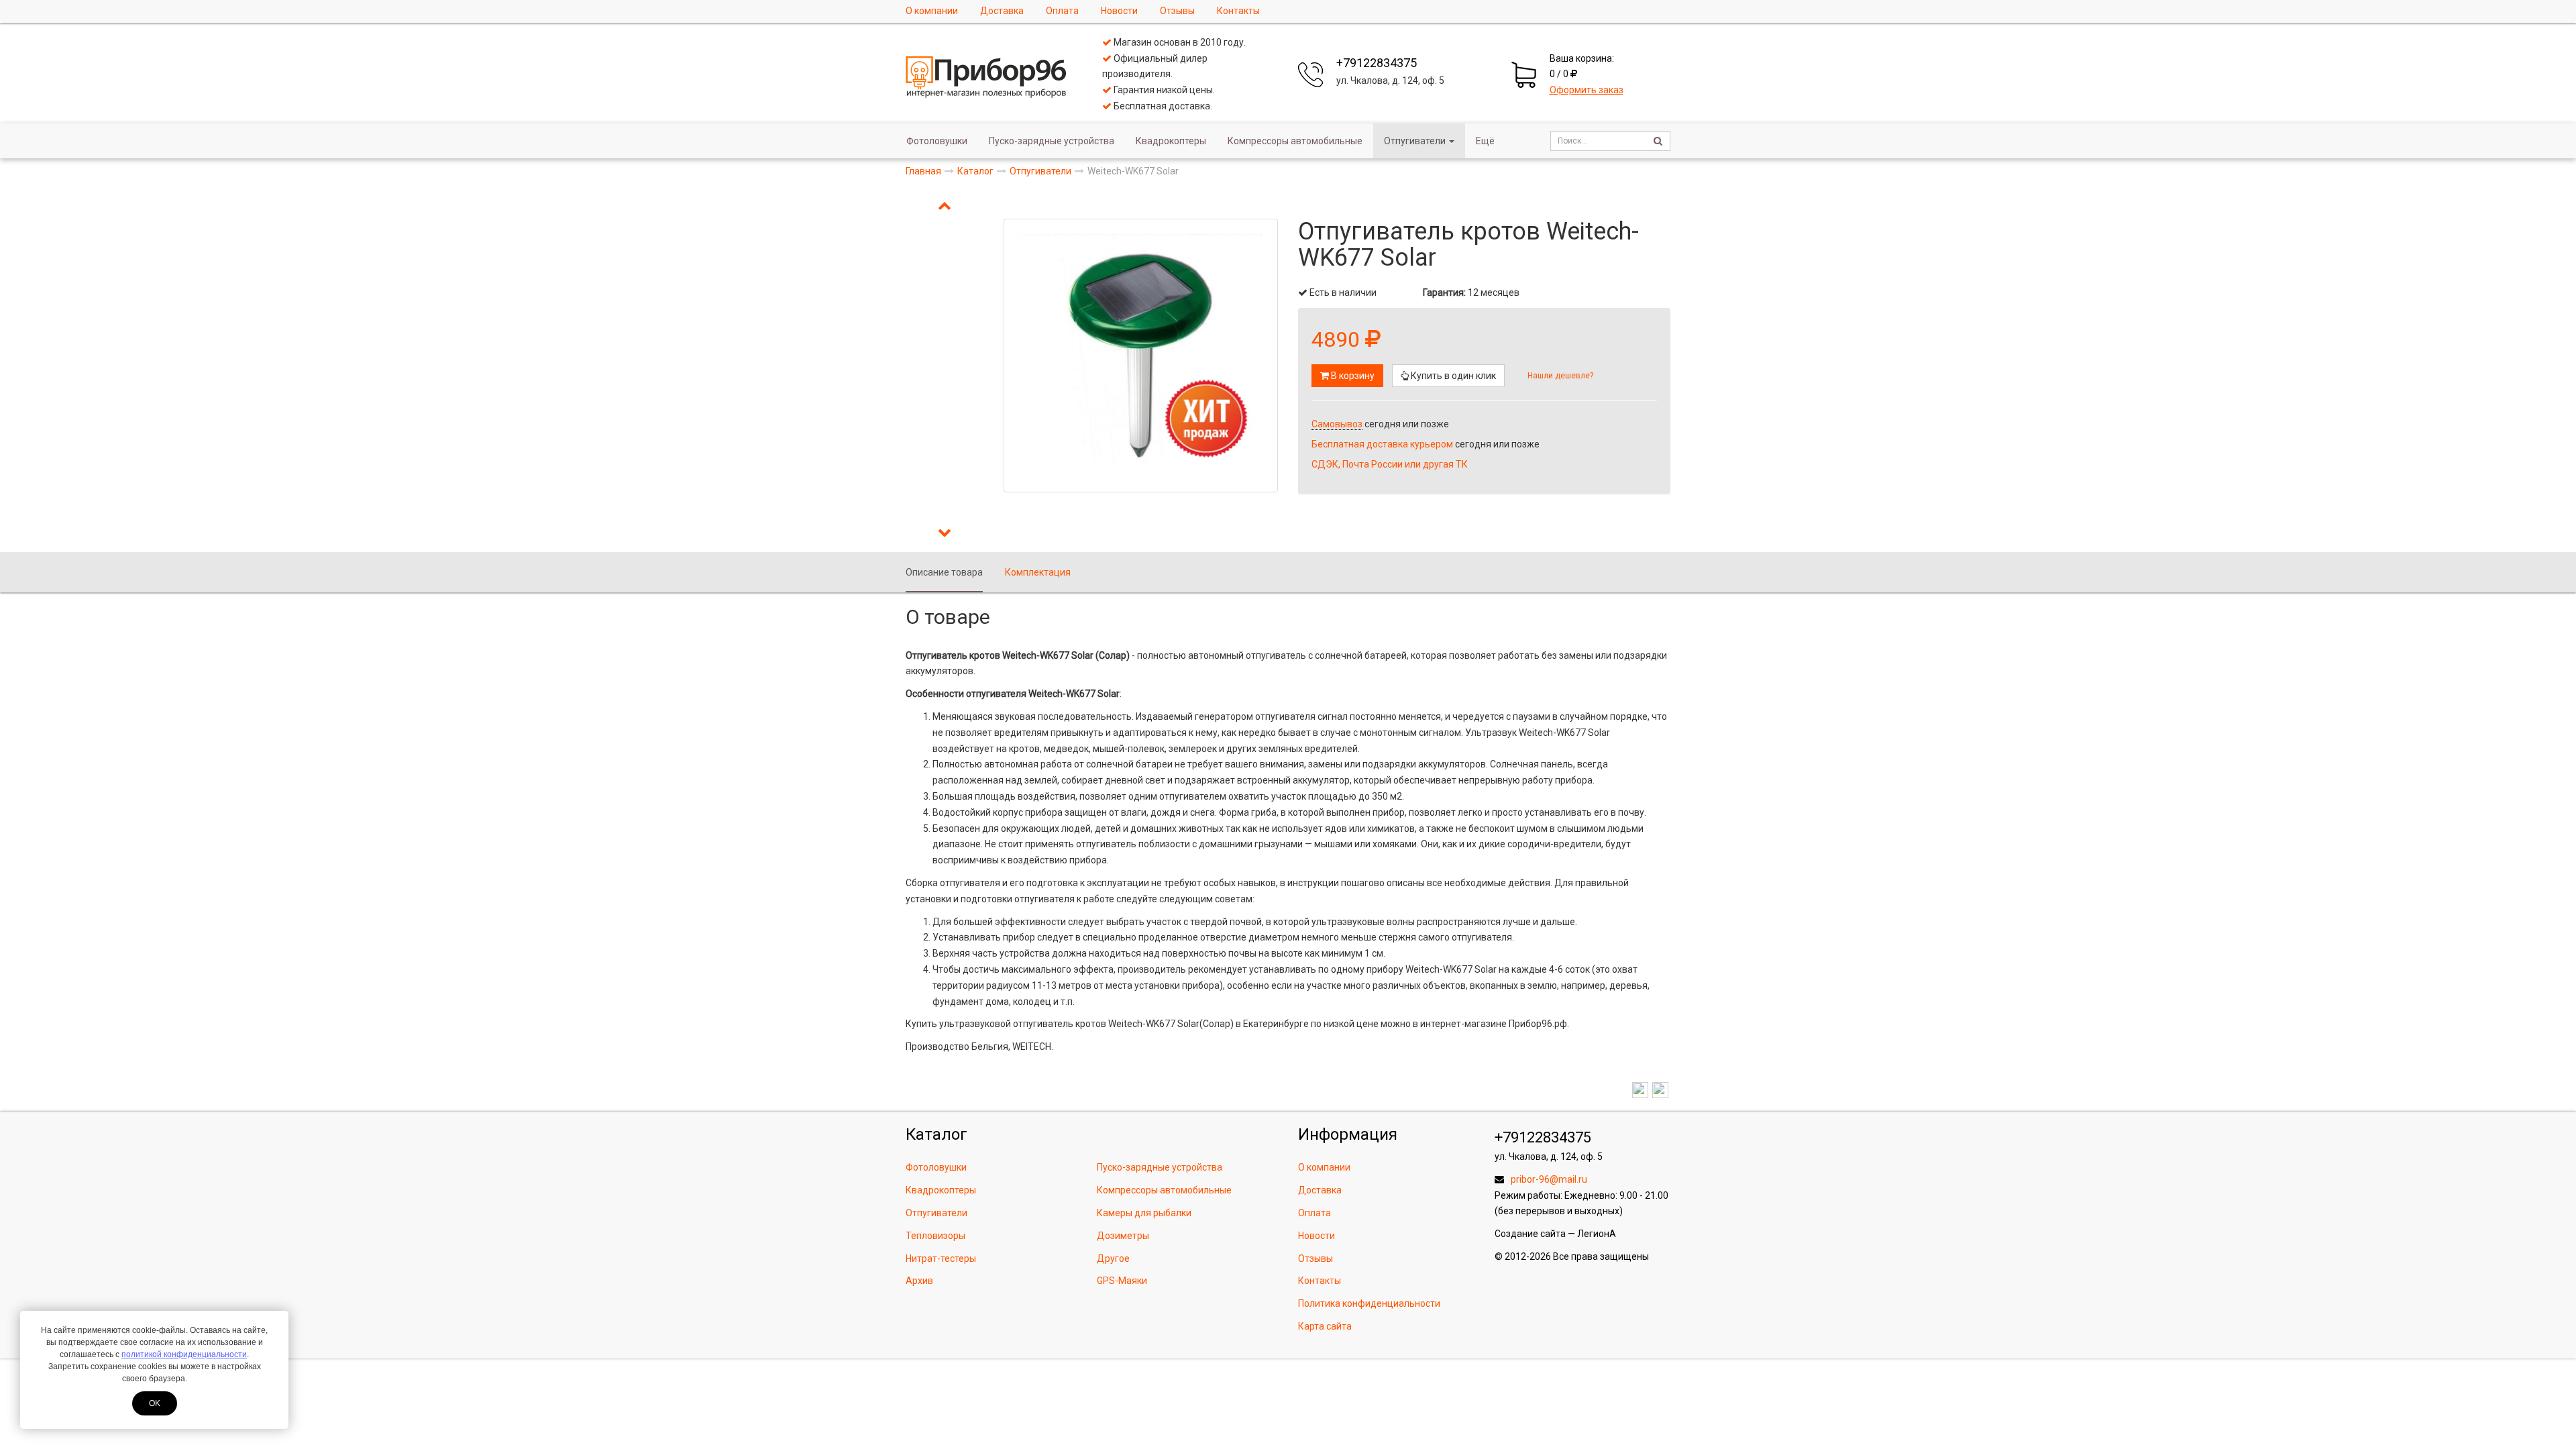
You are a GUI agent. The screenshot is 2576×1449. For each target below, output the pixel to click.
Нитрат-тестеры (941, 1258)
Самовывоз (1337, 424)
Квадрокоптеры (1171, 141)
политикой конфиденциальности (184, 1354)
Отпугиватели (1415, 141)
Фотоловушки (937, 141)
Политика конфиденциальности (1369, 1303)
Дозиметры (1123, 1236)
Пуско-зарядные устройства (1052, 141)
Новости (1119, 11)
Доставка (1002, 11)
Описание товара (944, 572)
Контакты (1238, 11)
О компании (932, 11)
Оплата (1062, 11)
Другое (1113, 1258)
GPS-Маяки (1122, 1281)
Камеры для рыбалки (1144, 1213)
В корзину (1352, 376)
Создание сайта (1530, 1234)
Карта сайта (1325, 1326)
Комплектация (1038, 572)
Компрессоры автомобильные (1295, 141)
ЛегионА (1597, 1234)
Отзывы (1177, 11)
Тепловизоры (935, 1236)
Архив (919, 1281)
